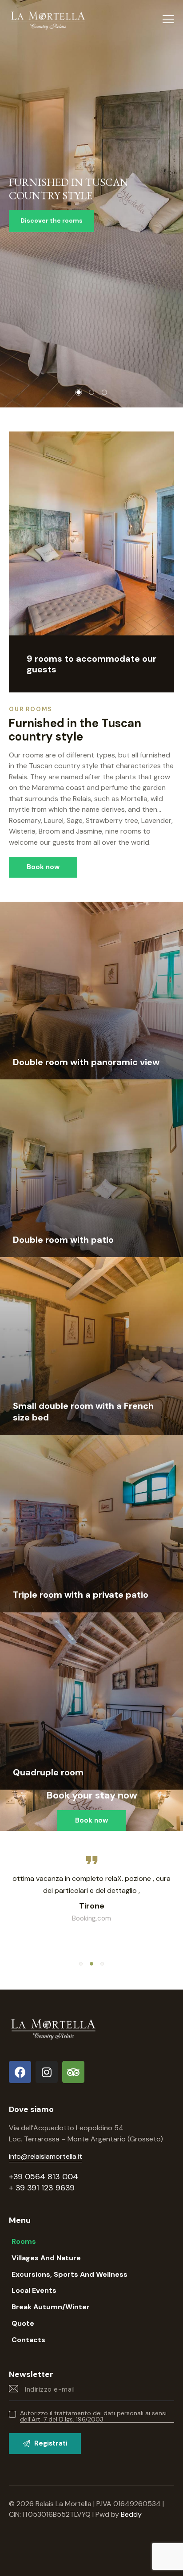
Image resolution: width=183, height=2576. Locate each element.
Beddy (131, 2514)
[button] (81, 1964)
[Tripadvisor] (73, 2072)
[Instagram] (47, 2072)
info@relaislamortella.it (46, 2156)
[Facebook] (20, 2072)
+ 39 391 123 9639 (42, 2188)
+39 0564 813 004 (44, 2177)
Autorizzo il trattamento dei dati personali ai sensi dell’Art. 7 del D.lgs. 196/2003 (93, 2416)
